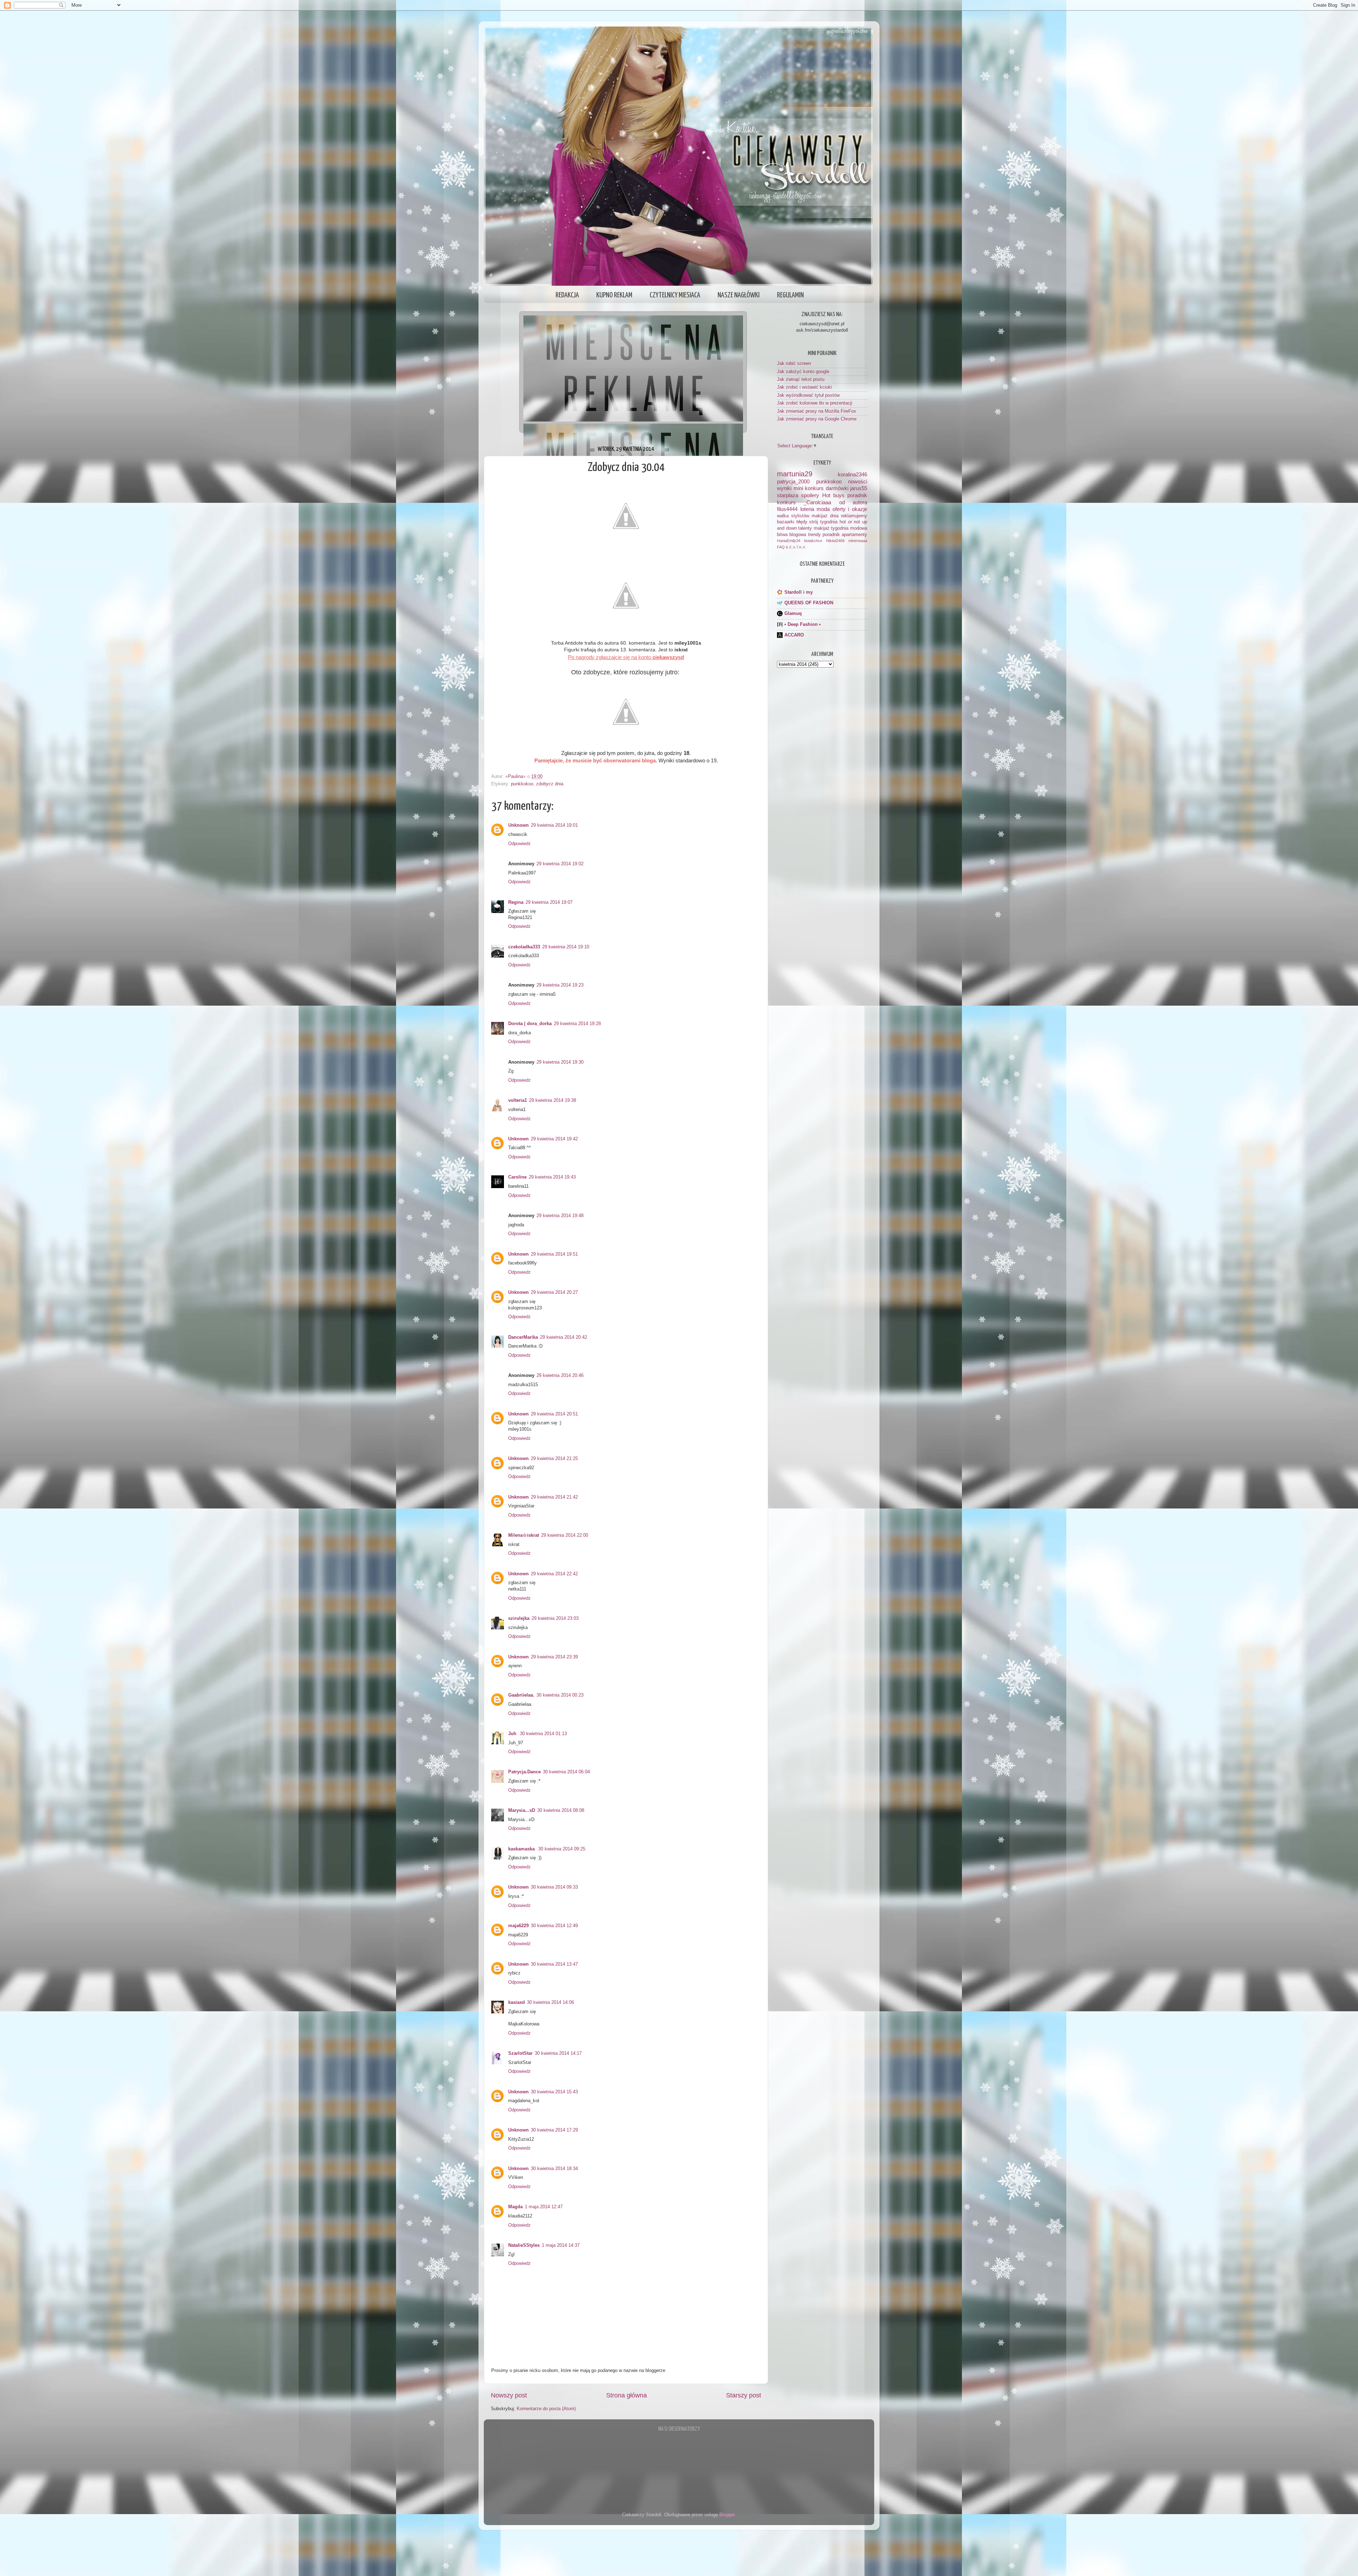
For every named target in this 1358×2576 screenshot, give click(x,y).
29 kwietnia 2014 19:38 (553, 1100)
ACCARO (794, 635)
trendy (814, 535)
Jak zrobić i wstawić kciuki (804, 387)
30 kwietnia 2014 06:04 (566, 1772)
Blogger (727, 2515)
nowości (858, 481)
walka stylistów (793, 516)
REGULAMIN (790, 295)
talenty (805, 528)
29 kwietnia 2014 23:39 (554, 1657)
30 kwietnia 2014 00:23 (560, 1695)
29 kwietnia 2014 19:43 (552, 1177)
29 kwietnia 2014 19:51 (554, 1254)
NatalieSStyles (524, 2245)
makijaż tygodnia (831, 528)
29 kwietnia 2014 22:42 (554, 1574)
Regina (516, 902)
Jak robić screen (794, 364)
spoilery (810, 495)
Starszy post (744, 2395)
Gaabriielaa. (521, 1695)
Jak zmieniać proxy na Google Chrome (817, 419)
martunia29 (795, 474)
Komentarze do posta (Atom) (546, 2409)
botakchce (813, 541)
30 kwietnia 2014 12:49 (554, 1926)
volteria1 (518, 1100)
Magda (515, 2207)
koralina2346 (852, 474)
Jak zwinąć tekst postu (801, 379)
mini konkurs (809, 488)
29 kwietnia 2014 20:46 (560, 1376)
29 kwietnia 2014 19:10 (566, 947)
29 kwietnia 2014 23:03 (555, 1618)
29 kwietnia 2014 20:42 (564, 1337)
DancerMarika (523, 1337)
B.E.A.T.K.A (796, 547)
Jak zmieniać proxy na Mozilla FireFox (817, 411)
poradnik (857, 495)
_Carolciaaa (817, 502)
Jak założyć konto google (803, 372)
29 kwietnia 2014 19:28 (577, 1024)
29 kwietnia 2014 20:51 (554, 1414)
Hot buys (833, 495)
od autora (853, 502)
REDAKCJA (567, 295)
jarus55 (859, 488)
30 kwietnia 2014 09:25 (562, 1849)
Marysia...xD (522, 1810)
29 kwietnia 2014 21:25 (554, 1459)
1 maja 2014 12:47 (544, 2207)
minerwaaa (858, 541)
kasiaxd (516, 2002)
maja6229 (518, 1926)
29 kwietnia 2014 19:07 (549, 902)
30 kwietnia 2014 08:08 (561, 1810)
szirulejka (519, 1618)
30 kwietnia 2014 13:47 (554, 1964)
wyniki (784, 488)
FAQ (781, 547)
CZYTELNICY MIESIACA (675, 295)
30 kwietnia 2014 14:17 (558, 2053)
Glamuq (793, 614)
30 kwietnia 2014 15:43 (554, 2092)
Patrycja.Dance (524, 1772)
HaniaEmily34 (789, 541)
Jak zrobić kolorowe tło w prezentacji (815, 403)
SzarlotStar (520, 2053)
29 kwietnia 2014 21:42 (554, 1497)
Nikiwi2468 (835, 541)
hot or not (850, 522)
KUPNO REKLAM (614, 295)
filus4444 (787, 509)
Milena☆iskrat (524, 1535)
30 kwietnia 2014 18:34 (554, 2169)
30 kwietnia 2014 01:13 (543, 1734)
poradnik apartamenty (845, 535)
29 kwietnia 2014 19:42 (554, 1139)
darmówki (837, 488)
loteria (807, 509)
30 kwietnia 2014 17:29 (554, 2130)
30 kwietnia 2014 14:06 (550, 2002)
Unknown (518, 825)
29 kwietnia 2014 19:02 (560, 864)
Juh (513, 1734)
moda (823, 509)
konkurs (786, 502)
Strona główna (626, 2395)
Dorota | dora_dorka (530, 1024)
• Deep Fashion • (803, 624)
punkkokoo (522, 784)
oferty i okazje (850, 509)
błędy (802, 522)
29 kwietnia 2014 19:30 (560, 1062)
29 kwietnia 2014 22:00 (565, 1535)
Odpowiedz (520, 844)
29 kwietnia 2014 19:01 (554, 825)
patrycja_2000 (793, 481)
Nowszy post (509, 2395)
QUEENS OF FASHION (809, 603)
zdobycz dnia (550, 784)
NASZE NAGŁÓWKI (739, 295)
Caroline (517, 1177)
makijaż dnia (825, 516)
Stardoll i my (799, 592)
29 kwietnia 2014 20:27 (554, 1292)
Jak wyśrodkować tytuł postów (808, 395)
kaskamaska (522, 1849)
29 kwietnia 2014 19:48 (560, 1216)
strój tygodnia (823, 522)
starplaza (788, 495)
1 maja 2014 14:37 (561, 2245)
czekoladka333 (524, 947)
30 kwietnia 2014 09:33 (554, 1887)
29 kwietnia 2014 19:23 (560, 985)
